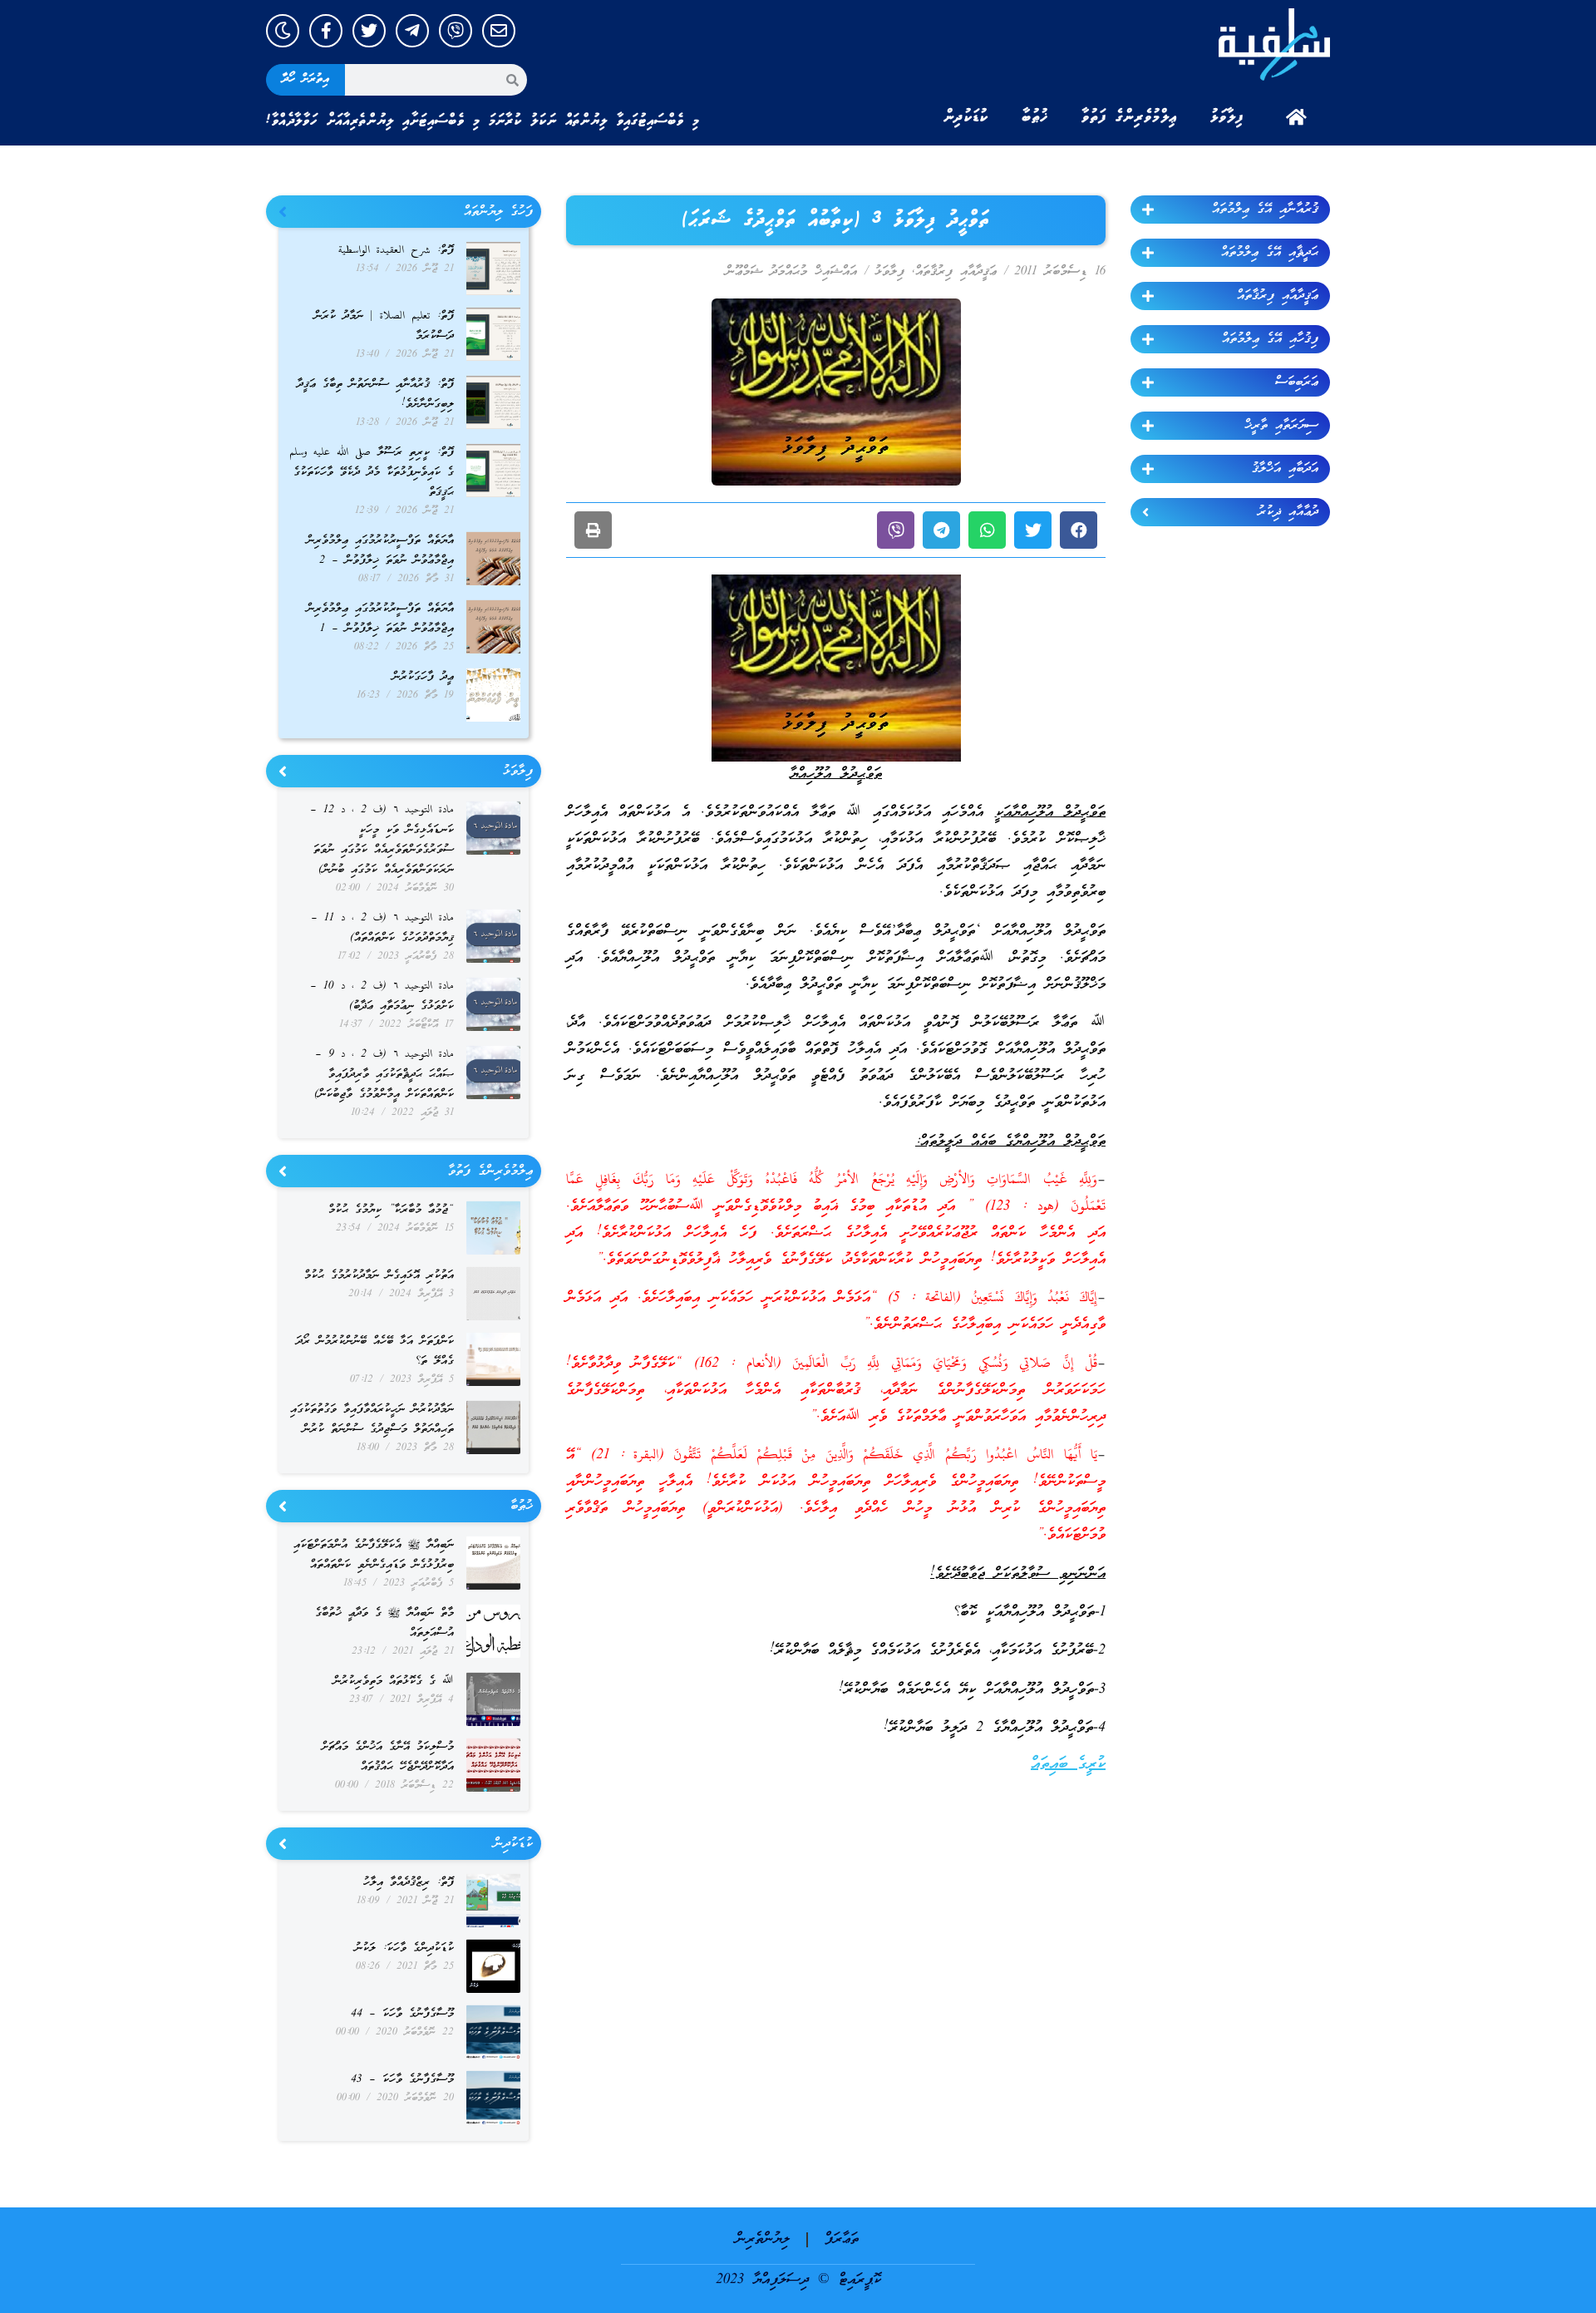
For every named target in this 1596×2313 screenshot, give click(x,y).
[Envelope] (499, 31)
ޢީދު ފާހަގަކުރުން (423, 677)
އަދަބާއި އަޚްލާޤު (1285, 469)
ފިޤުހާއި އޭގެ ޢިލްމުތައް (1270, 339)
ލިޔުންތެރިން (763, 2239)
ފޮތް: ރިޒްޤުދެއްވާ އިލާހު (409, 1883)
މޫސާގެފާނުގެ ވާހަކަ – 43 (402, 2080)
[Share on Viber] (896, 530)
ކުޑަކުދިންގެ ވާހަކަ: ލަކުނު (404, 1948)
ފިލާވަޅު (1227, 117)
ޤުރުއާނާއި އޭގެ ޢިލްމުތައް (1265, 210)
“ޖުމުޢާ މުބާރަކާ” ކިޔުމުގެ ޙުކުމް (391, 1210)
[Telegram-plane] (412, 31)
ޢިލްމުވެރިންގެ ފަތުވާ (1129, 117)
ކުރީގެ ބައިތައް (1068, 1764)
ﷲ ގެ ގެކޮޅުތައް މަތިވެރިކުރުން (394, 1682)
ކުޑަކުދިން (966, 117)
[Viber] (456, 31)
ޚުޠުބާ (1035, 117)
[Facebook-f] (326, 31)
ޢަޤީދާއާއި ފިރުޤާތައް (1278, 296)
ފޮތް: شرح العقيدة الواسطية (396, 251)
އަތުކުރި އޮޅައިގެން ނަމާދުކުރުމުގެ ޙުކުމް (379, 1276)
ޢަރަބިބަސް (1297, 382)
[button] (1079, 530)
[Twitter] (369, 31)
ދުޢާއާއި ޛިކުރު (1288, 512)
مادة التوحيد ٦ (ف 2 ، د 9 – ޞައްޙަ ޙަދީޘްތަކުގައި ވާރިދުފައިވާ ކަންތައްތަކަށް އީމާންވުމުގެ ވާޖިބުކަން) (384, 1075)
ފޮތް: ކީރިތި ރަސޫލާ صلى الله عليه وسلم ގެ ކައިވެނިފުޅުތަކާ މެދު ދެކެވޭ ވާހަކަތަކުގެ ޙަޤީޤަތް (372, 473)
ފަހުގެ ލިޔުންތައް (498, 212)
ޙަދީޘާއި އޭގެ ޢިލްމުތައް (1270, 253)
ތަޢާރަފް (842, 2239)
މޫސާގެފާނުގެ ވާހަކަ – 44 (402, 2014)
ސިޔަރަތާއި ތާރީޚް (1281, 426)
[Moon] (283, 31)
